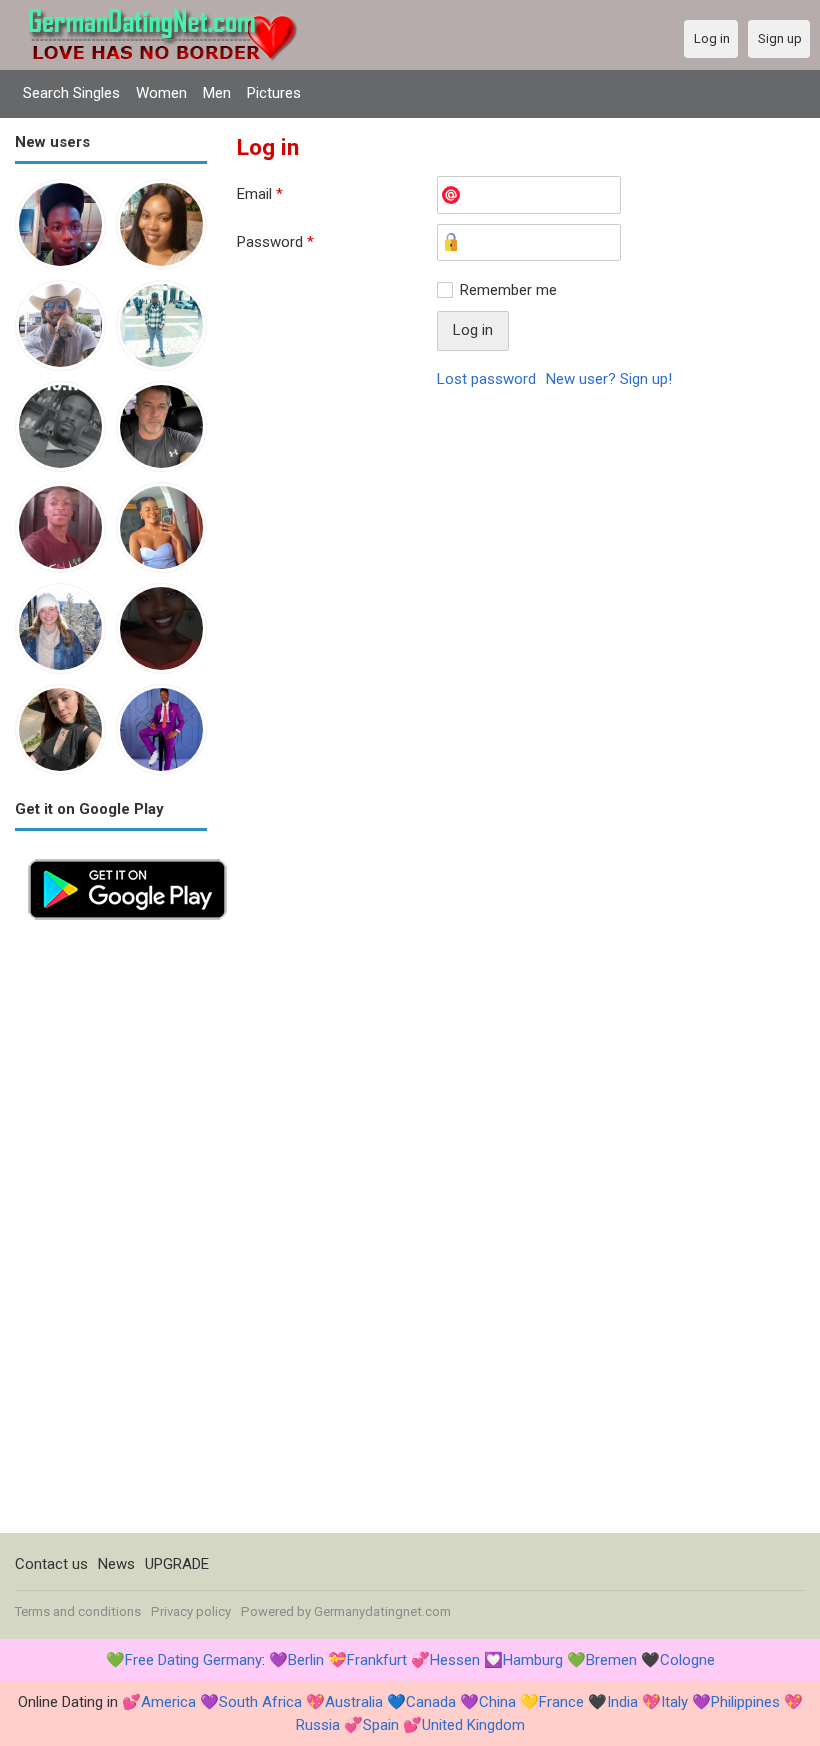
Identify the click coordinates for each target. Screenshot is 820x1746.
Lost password (486, 379)
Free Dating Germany (193, 1660)
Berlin (306, 1660)
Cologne (687, 1660)
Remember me (508, 290)
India (622, 1702)
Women (161, 93)
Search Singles (71, 93)
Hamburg (533, 1660)
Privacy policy (191, 1611)
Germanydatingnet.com (382, 1611)
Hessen (455, 1660)
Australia (354, 1702)
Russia (318, 1725)
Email (260, 194)
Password (275, 242)
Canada (431, 1702)
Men (217, 93)
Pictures (274, 93)
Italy (674, 1702)
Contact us (51, 1564)
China (497, 1702)
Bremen (611, 1660)
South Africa (260, 1702)
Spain (381, 1725)
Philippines (745, 1702)
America (168, 1702)
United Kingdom (473, 1725)
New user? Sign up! (609, 379)
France (561, 1702)
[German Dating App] (127, 857)
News (116, 1564)
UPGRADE (177, 1564)
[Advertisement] (111, 1233)
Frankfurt (377, 1660)
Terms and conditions (78, 1611)
